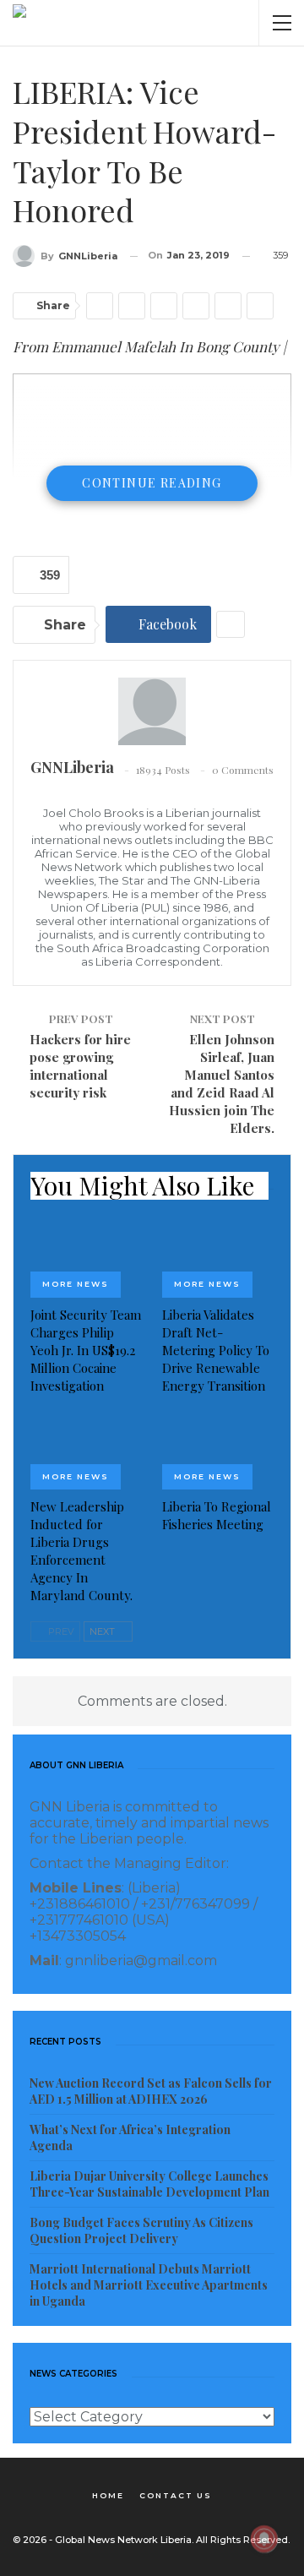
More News (76, 1284)
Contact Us (176, 2495)
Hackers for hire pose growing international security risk (80, 1066)
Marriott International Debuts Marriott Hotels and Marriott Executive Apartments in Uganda (149, 2285)
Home (108, 2495)
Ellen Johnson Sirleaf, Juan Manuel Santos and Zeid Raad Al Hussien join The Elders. (222, 1084)
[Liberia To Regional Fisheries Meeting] (218, 1451)
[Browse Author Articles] (152, 711)
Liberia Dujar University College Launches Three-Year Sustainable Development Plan (149, 2184)
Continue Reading (152, 483)
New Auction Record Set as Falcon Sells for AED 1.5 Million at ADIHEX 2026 (151, 2091)
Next (103, 1631)
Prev (60, 1631)
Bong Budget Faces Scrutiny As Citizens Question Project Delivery (141, 2230)
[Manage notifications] (264, 2539)
